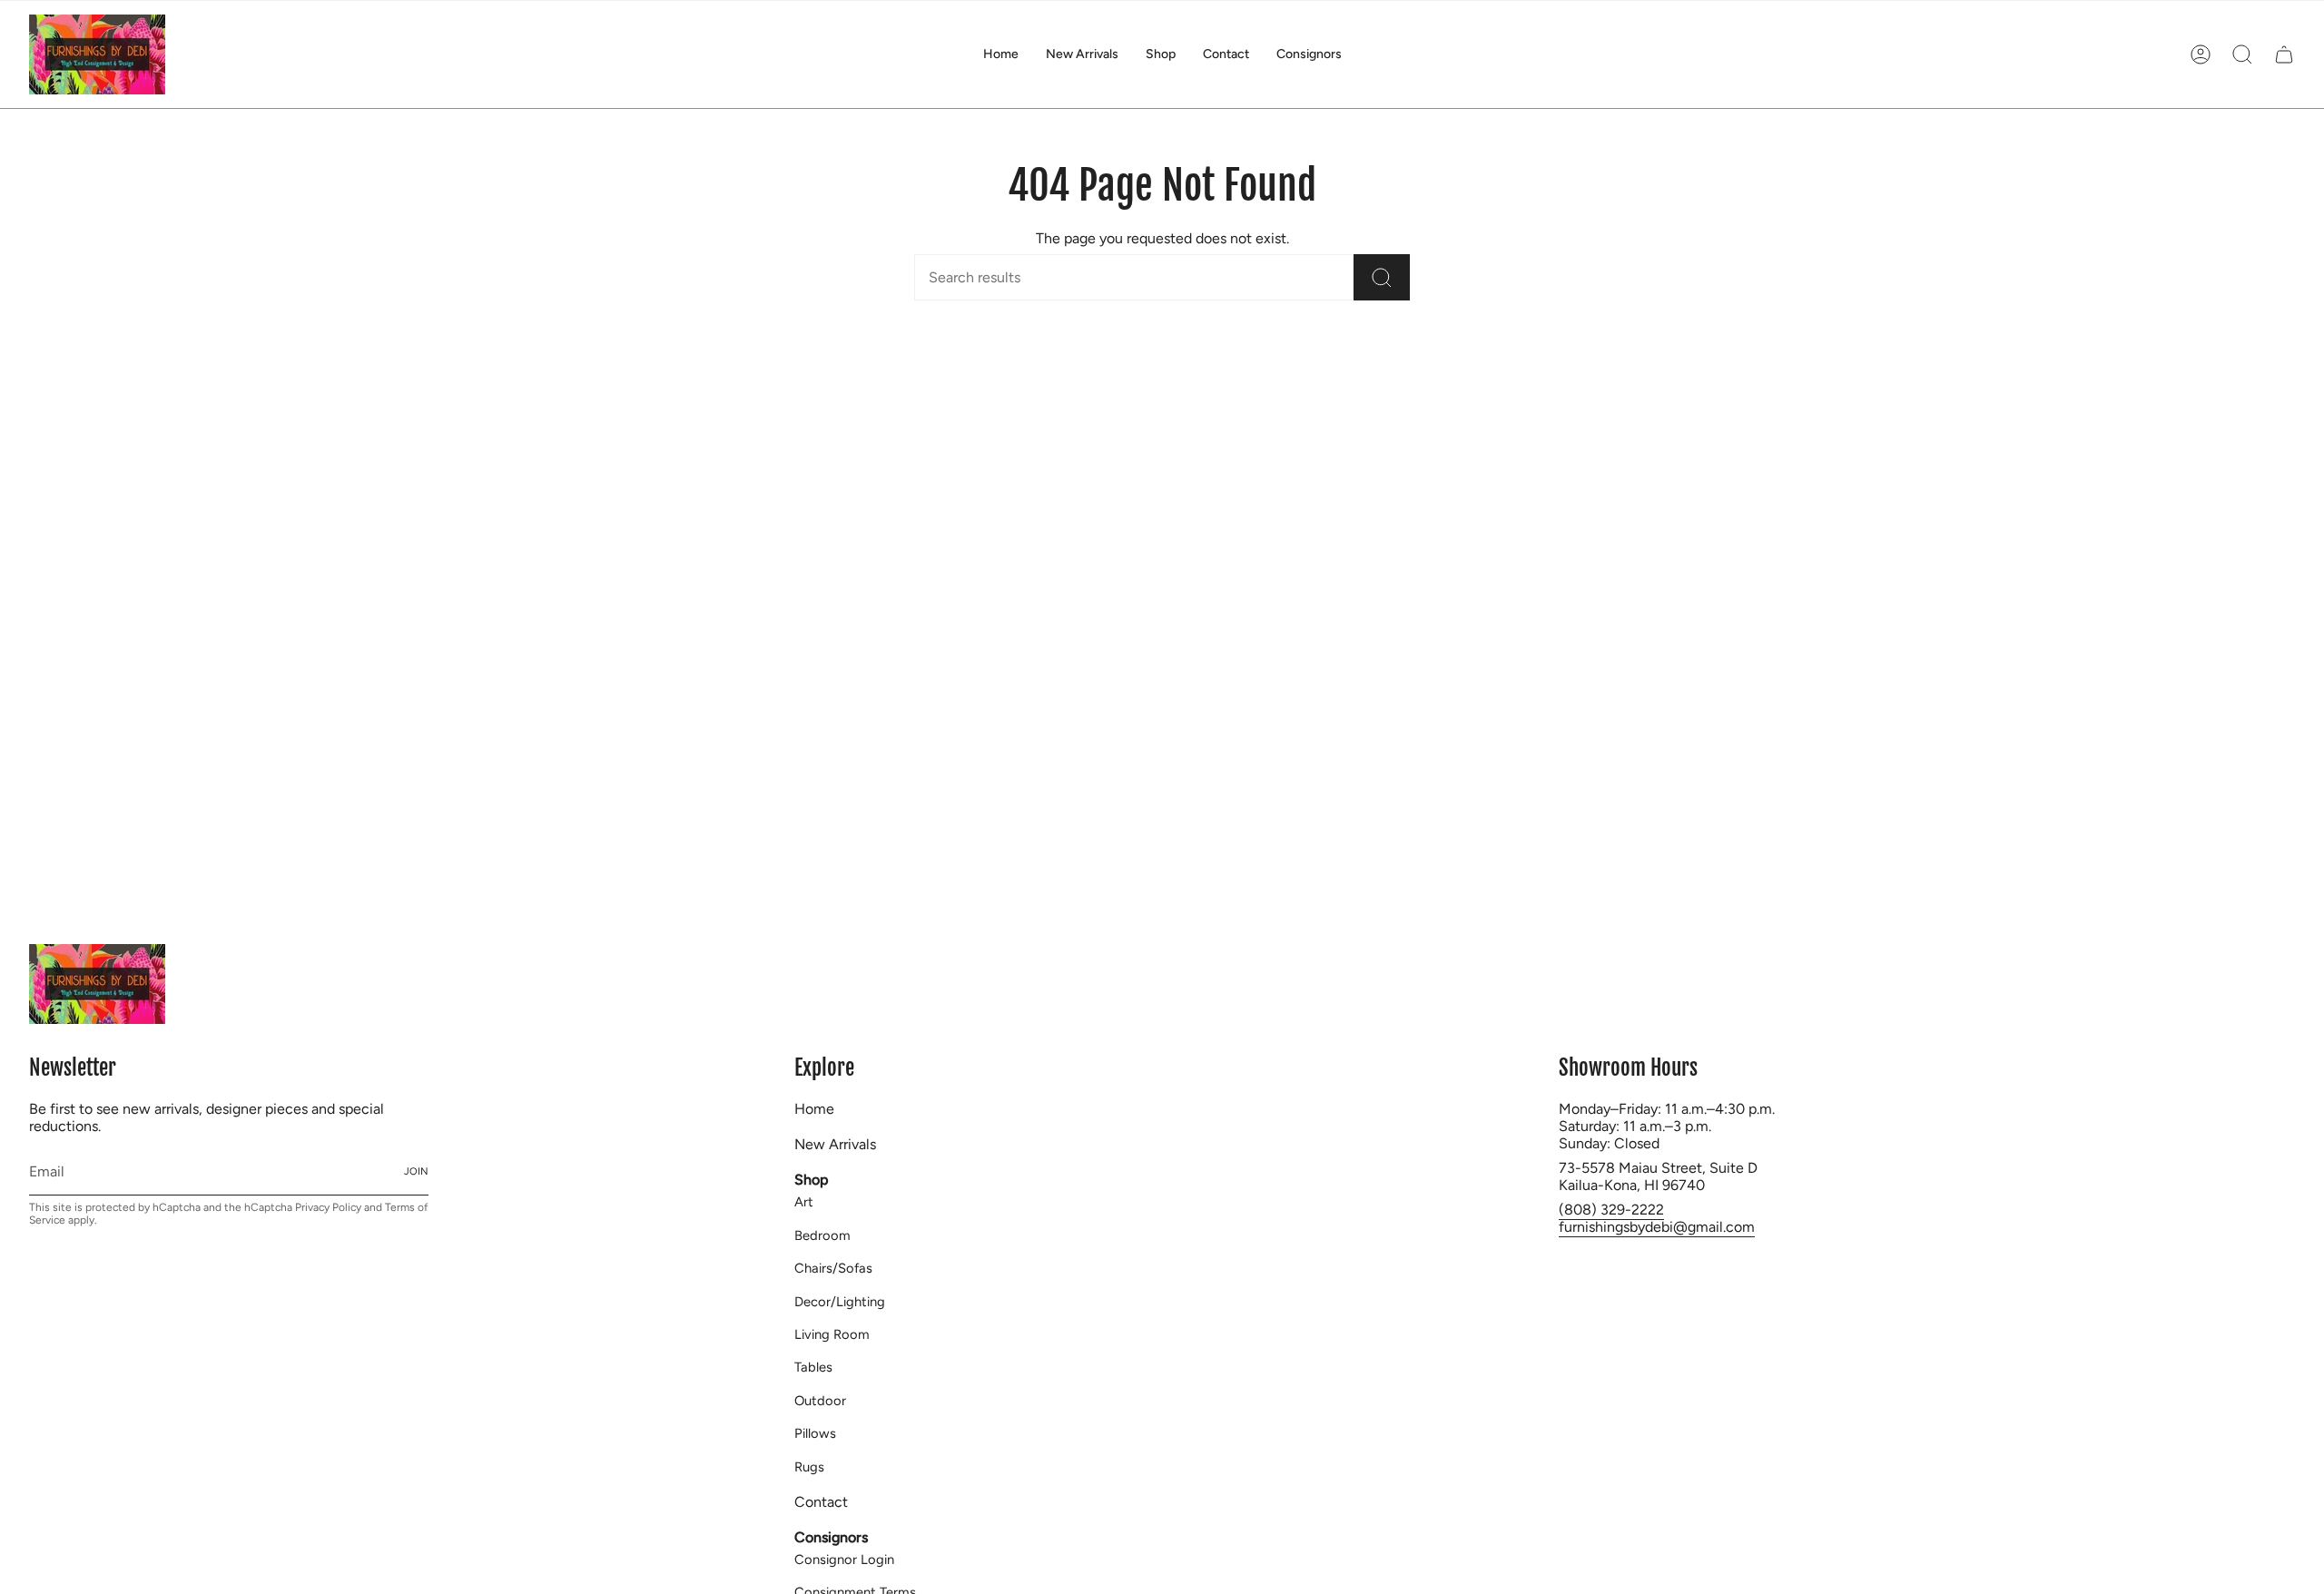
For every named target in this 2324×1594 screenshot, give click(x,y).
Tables (813, 1367)
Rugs (809, 1467)
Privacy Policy (328, 1207)
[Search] (1382, 277)
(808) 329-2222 (1611, 1210)
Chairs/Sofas (833, 1268)
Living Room (832, 1334)
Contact (821, 1502)
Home (814, 1109)
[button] (1161, 54)
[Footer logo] (97, 984)
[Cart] (2284, 54)
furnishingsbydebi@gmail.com (1657, 1227)
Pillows (815, 1433)
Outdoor (820, 1401)
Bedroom (822, 1235)
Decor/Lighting (840, 1302)
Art (804, 1202)
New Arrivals (835, 1144)
